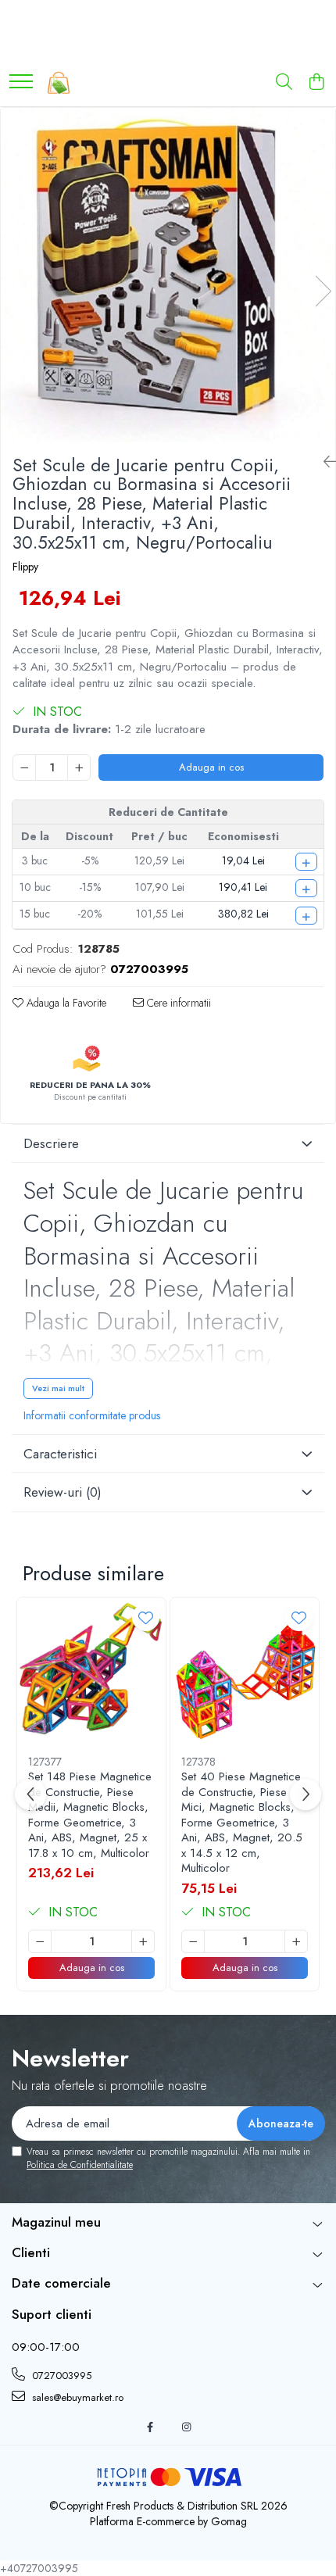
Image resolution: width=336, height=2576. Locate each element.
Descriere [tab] (51, 1143)
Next (323, 291)
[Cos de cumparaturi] (316, 83)
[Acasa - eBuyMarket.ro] (59, 83)
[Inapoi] (323, 462)
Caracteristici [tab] (60, 1454)
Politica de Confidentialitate (80, 2165)
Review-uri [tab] (63, 1492)
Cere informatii (177, 1003)
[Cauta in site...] (284, 83)
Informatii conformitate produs (92, 1415)
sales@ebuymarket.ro (76, 2397)
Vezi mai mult (58, 1388)
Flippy (25, 567)
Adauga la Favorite (65, 1003)
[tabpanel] (168, 275)
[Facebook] (150, 2428)
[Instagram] (186, 2428)
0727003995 (60, 2376)
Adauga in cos (211, 767)
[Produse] (21, 82)
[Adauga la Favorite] (146, 1617)
